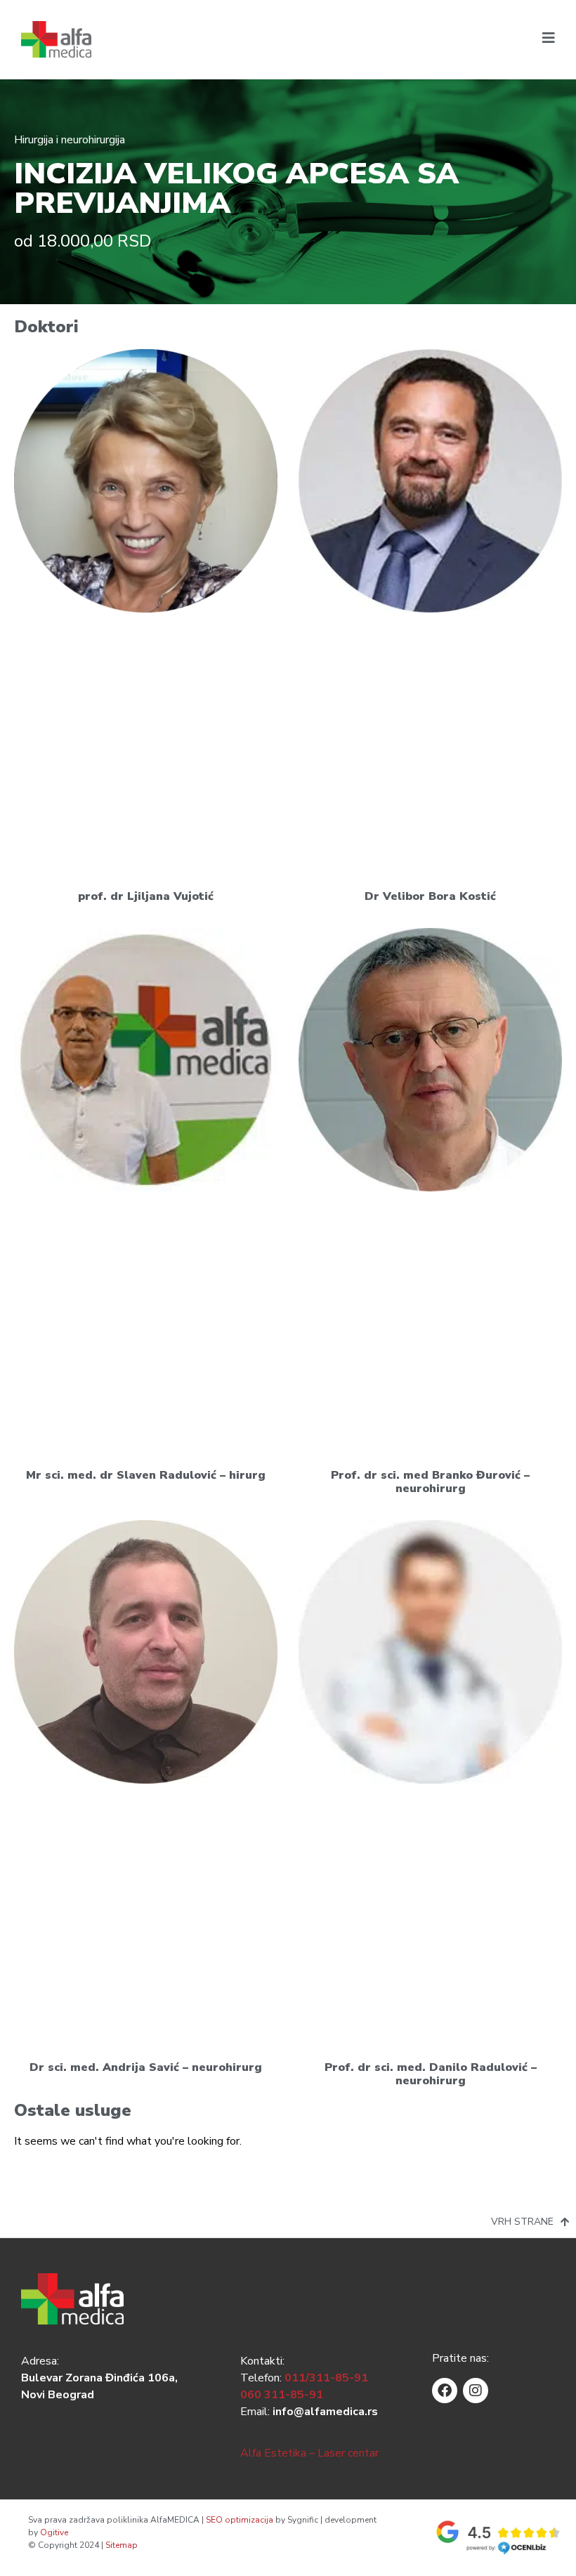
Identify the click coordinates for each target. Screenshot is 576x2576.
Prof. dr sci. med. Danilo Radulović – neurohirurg (431, 2074)
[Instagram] (476, 2391)
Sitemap (122, 2545)
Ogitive (54, 2532)
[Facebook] (445, 2391)
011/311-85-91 (326, 2378)
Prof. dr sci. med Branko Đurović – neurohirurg (430, 1482)
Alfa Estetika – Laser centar (309, 2453)
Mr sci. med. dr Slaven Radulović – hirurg (146, 1475)
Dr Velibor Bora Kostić (430, 896)
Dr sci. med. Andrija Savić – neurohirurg (146, 2067)
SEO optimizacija (240, 2520)
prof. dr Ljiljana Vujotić (146, 896)
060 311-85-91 (282, 2395)
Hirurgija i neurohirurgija (70, 140)
